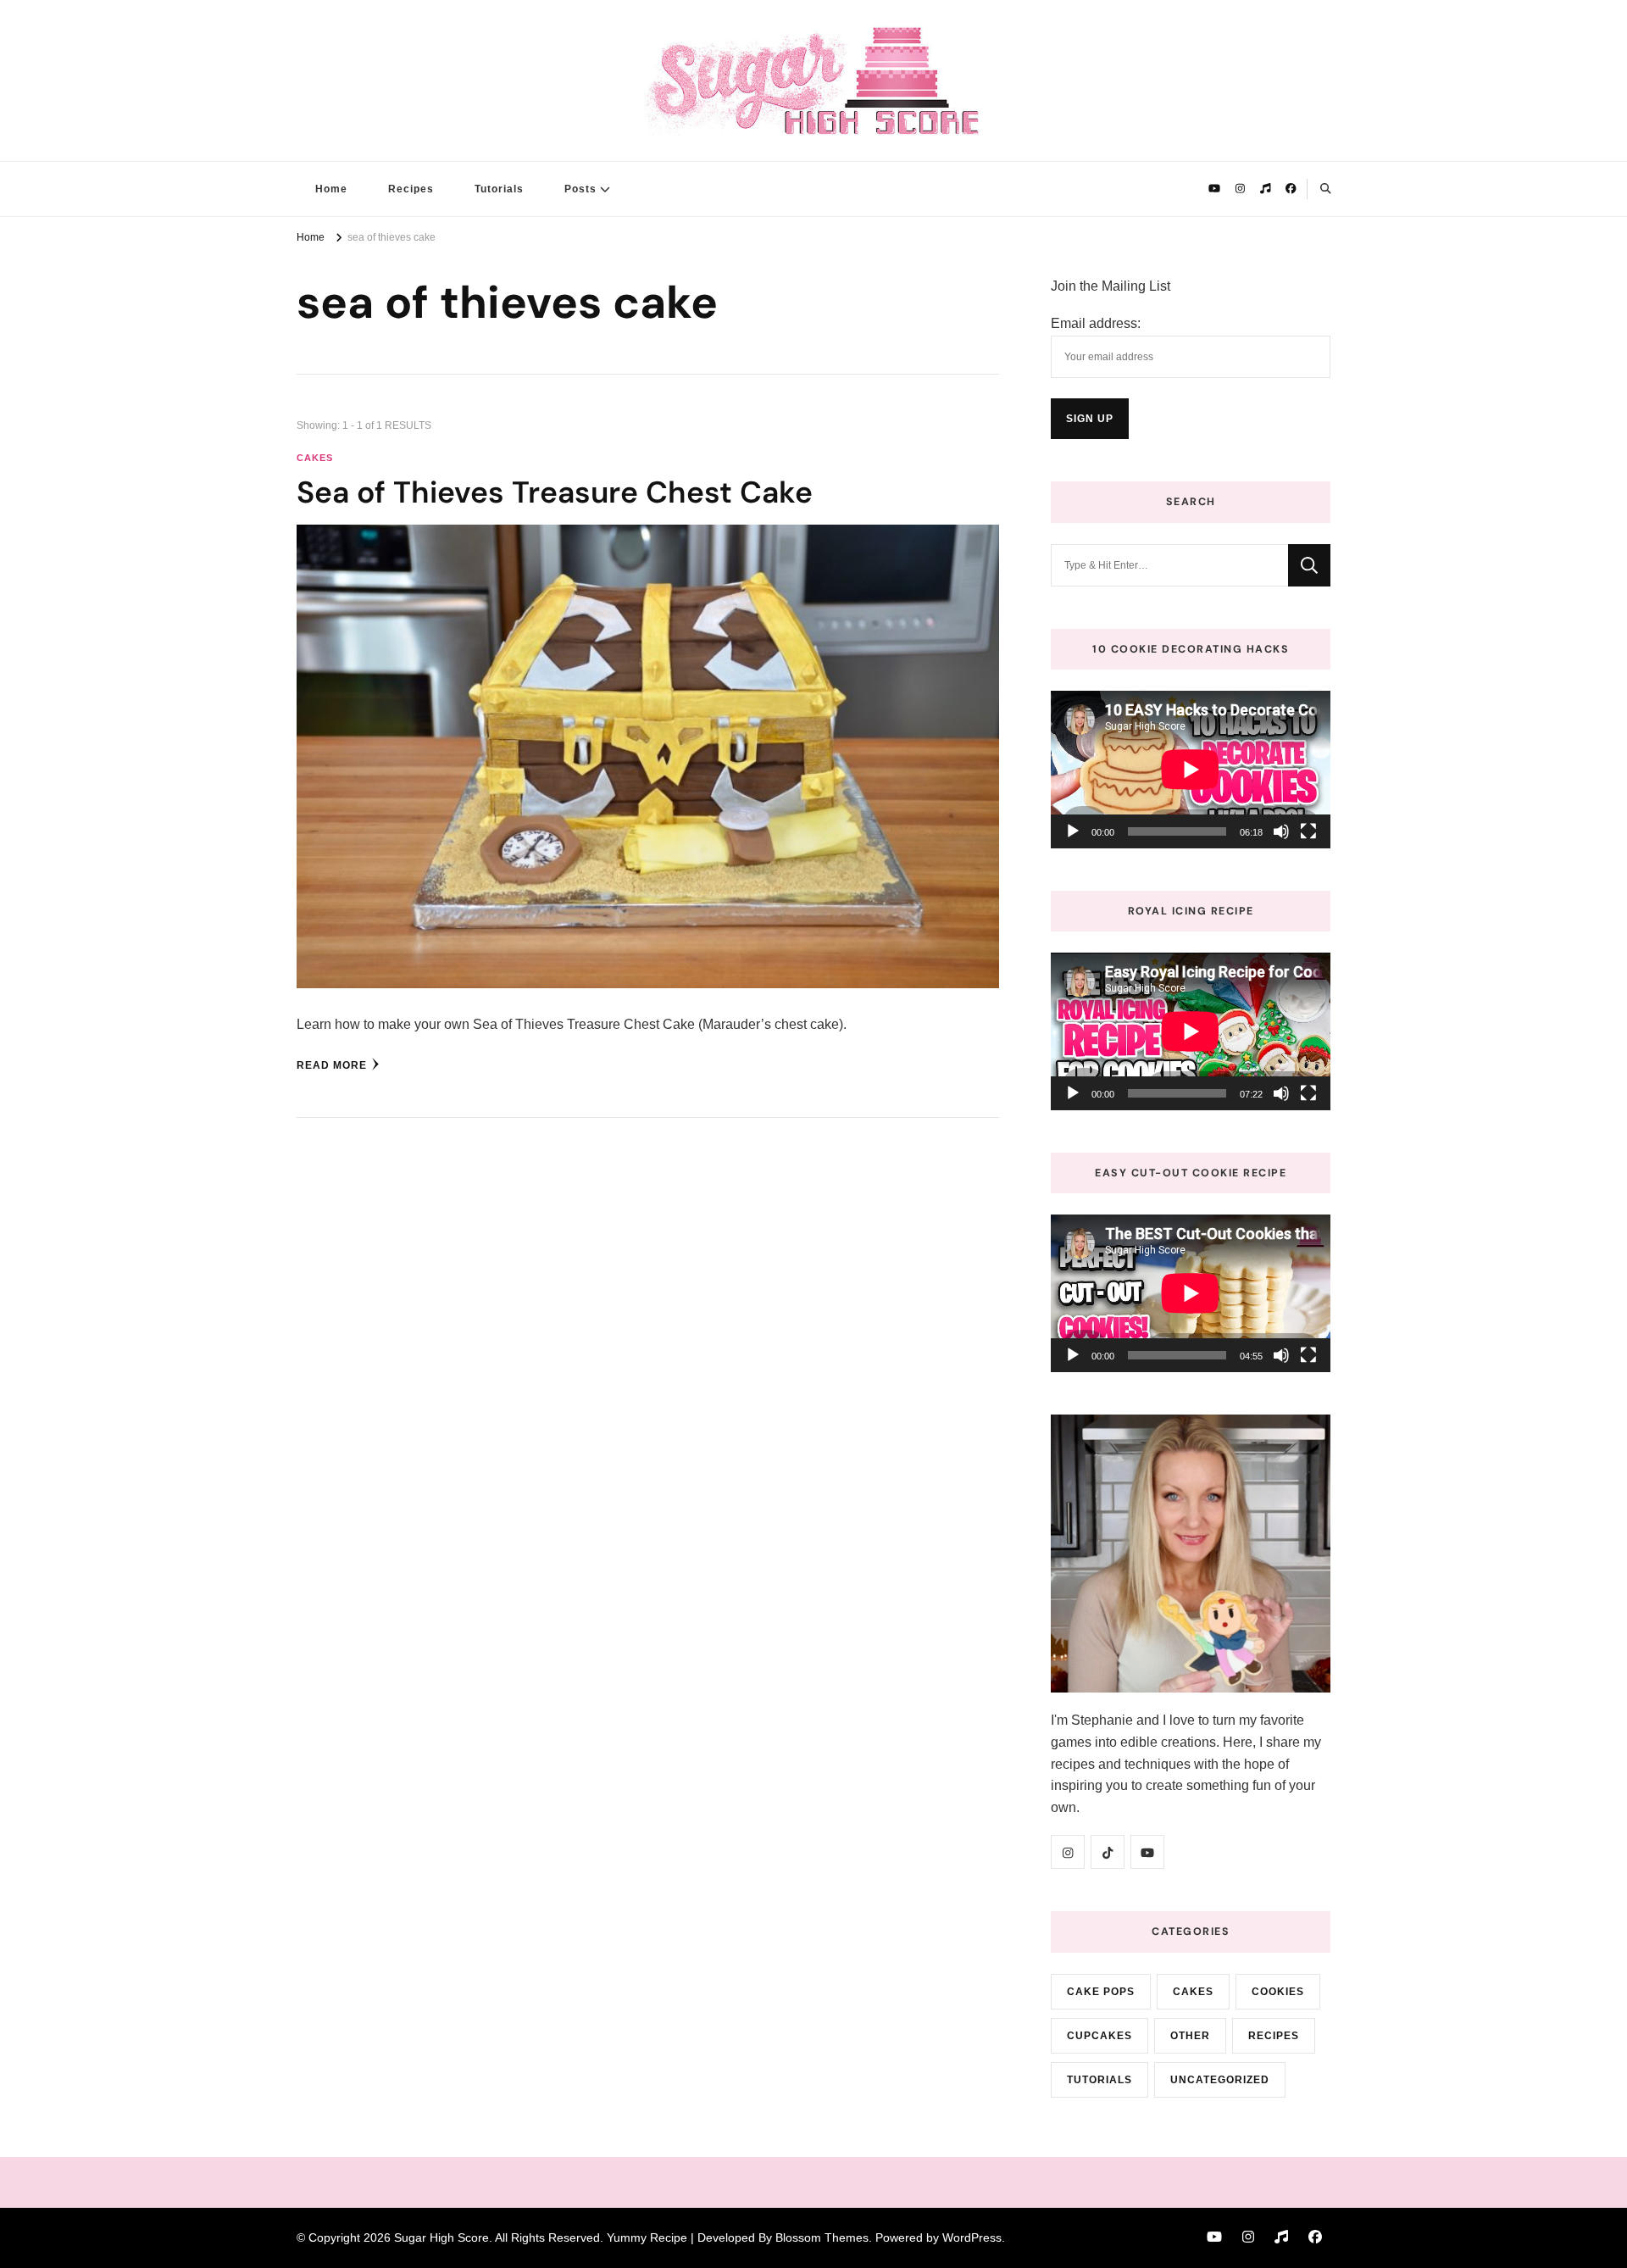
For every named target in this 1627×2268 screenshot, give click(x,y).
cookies (1278, 1992)
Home (331, 189)
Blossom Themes (822, 2237)
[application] (1191, 770)
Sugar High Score (441, 2237)
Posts (580, 189)
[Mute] (1281, 831)
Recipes (411, 189)
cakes (315, 458)
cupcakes (1099, 2036)
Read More (332, 1065)
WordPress (972, 2237)
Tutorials (499, 189)
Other (1190, 2036)
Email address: (1096, 323)
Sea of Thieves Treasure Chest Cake (555, 492)
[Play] (1073, 831)
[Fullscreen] (1308, 831)
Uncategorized (1220, 2080)
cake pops (1101, 1992)
